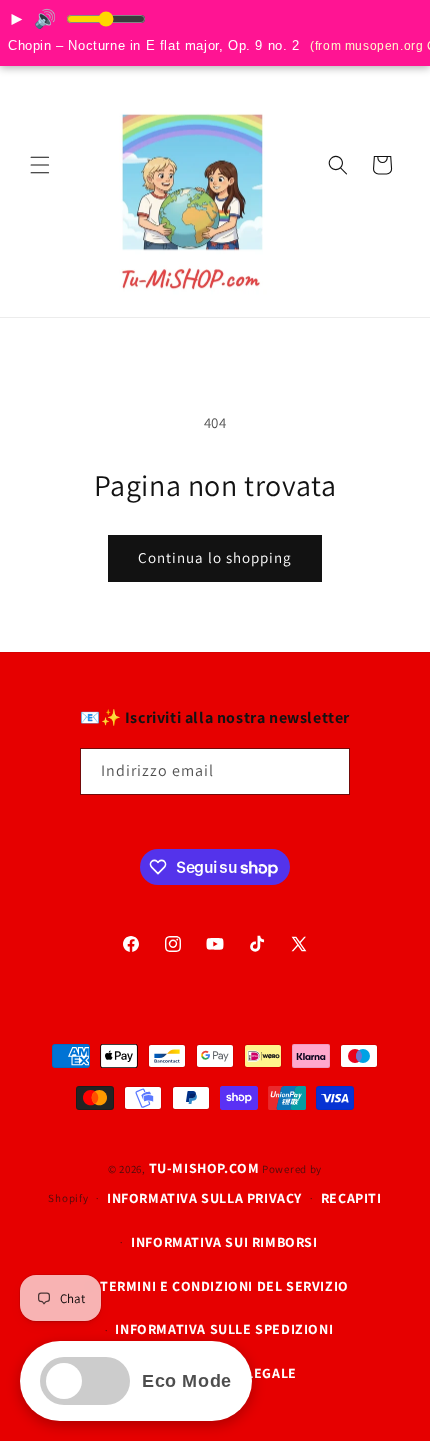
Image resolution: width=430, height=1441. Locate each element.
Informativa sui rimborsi (224, 1242)
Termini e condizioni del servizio (224, 1286)
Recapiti (351, 1198)
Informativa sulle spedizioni (224, 1329)
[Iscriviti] (327, 771)
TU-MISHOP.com (204, 1168)
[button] (40, 165)
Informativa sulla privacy (204, 1198)
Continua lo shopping (215, 557)
